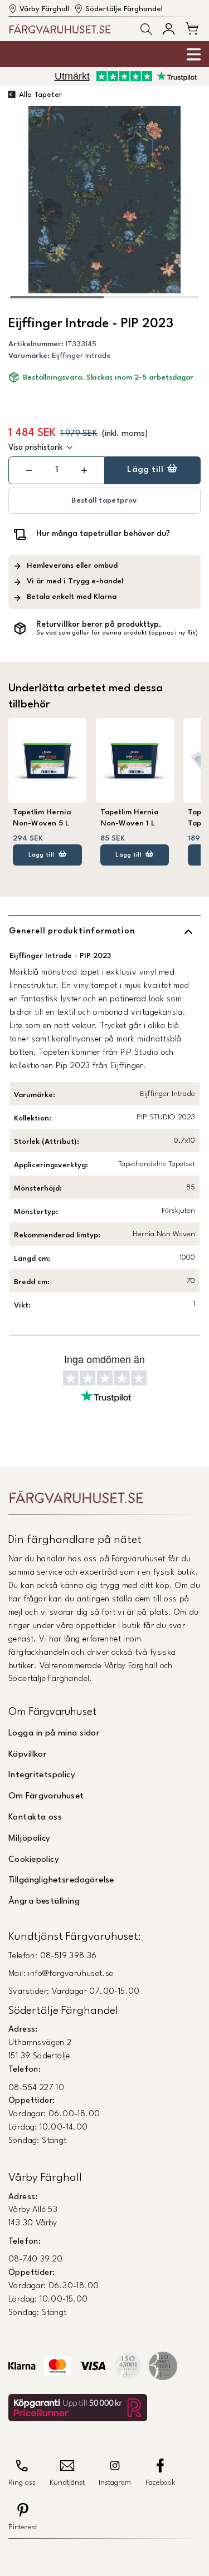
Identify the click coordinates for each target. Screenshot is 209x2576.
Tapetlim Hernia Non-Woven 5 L (42, 818)
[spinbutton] (56, 470)
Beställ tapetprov (104, 501)
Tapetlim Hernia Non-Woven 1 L (129, 818)
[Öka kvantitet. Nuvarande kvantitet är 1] (84, 470)
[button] (146, 29)
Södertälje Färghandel (124, 9)
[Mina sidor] (169, 29)
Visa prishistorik (36, 448)
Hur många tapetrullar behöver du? (103, 534)
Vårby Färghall (44, 9)
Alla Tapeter (40, 95)
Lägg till (145, 470)
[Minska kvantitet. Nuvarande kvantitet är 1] (29, 470)
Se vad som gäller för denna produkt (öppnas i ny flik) (117, 633)
